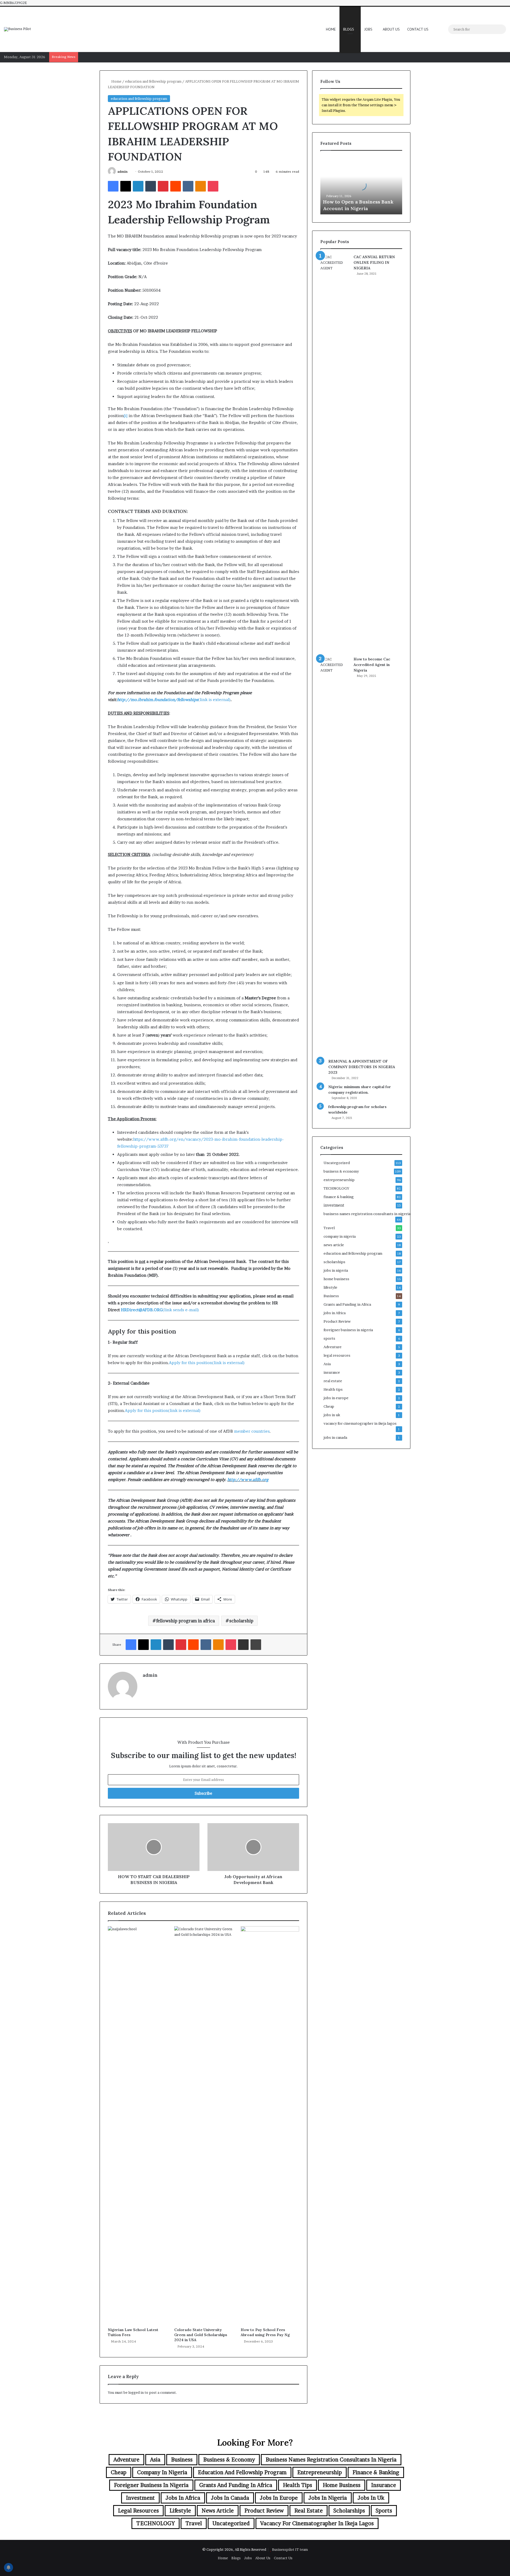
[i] (126, 416)
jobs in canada (335, 1437)
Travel (329, 1228)
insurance (332, 1372)
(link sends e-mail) (160, 1310)
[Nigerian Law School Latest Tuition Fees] (137, 2125)
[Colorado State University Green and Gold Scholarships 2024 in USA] (203, 2125)
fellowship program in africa (186, 1621)
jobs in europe (336, 1398)
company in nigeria (340, 1236)
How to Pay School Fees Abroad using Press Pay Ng (265, 2332)
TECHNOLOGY (336, 1188)
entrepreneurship (339, 1180)
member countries (252, 1431)
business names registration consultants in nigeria (367, 1214)
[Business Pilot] (18, 29)
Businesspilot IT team (290, 2549)
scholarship (241, 1621)
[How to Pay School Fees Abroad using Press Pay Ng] (270, 2125)
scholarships (334, 1262)
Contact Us (418, 29)
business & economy (341, 1171)
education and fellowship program (153, 81)
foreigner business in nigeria (348, 1330)
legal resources (337, 1355)
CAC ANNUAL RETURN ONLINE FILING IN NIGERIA (374, 262)
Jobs (368, 29)
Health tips (333, 1389)
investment (334, 1205)
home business (336, 1279)
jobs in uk (332, 1415)
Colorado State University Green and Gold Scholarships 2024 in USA (201, 2335)
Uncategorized (337, 1163)
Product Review (337, 1321)
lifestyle (330, 1287)
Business (331, 1296)
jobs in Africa (335, 1313)
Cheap (329, 1406)
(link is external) (174, 700)
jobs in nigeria (336, 1270)
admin (122, 171)
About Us (391, 29)
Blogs (349, 29)
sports (329, 1338)
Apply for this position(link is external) (207, 1363)
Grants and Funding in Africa (347, 1304)
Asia (327, 1364)
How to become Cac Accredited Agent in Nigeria (372, 665)
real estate (333, 1381)
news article (334, 1245)
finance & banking (339, 1197)
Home (331, 29)
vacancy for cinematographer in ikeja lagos (360, 1423)
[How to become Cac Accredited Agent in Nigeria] (335, 856)
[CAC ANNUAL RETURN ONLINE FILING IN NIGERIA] (335, 453)
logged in (136, 2392)
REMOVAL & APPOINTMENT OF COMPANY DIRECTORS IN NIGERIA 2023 (362, 1067)
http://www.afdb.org (248, 1480)
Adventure (333, 1347)
